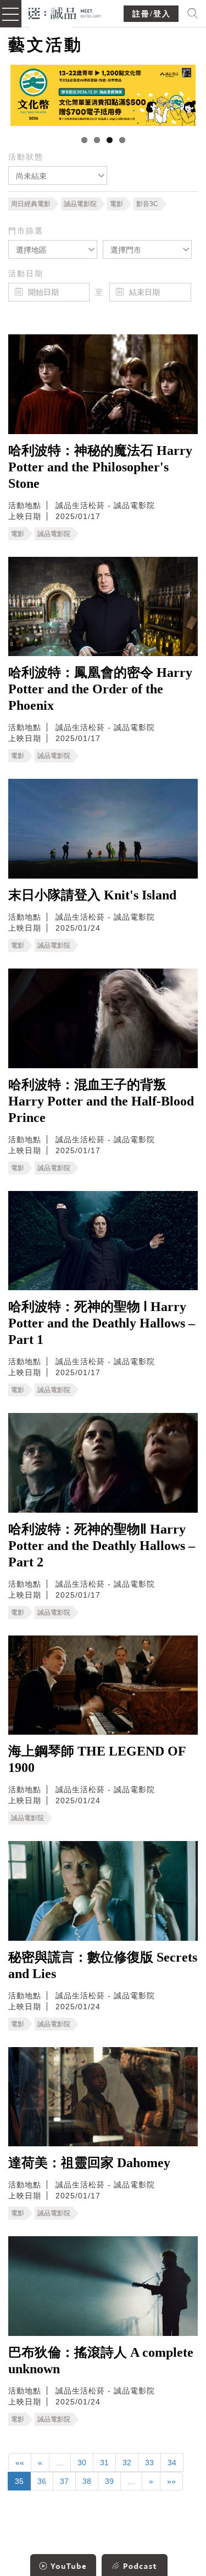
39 (109, 2481)
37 (64, 2481)
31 (104, 2463)
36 (42, 2481)
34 (172, 2463)
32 (127, 2463)
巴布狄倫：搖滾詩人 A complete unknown (101, 2361)
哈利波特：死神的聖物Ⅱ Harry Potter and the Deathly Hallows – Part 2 (102, 1546)
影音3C (147, 204)
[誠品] (65, 12)
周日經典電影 (31, 204)
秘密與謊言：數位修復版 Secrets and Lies (103, 1965)
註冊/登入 (152, 14)
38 (87, 2481)
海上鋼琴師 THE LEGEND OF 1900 (97, 1759)
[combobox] (58, 175)
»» (171, 2481)
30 (82, 2463)
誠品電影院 (80, 204)
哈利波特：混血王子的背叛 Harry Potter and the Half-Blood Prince (101, 1101)
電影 (116, 204)
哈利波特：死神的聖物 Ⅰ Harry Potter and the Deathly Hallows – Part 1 (102, 1323)
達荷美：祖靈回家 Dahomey (89, 2163)
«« (20, 2463)
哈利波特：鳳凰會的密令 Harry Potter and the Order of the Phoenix (100, 689)
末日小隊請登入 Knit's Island (92, 895)
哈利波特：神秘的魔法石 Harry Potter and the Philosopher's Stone (100, 467)
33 (149, 2463)
